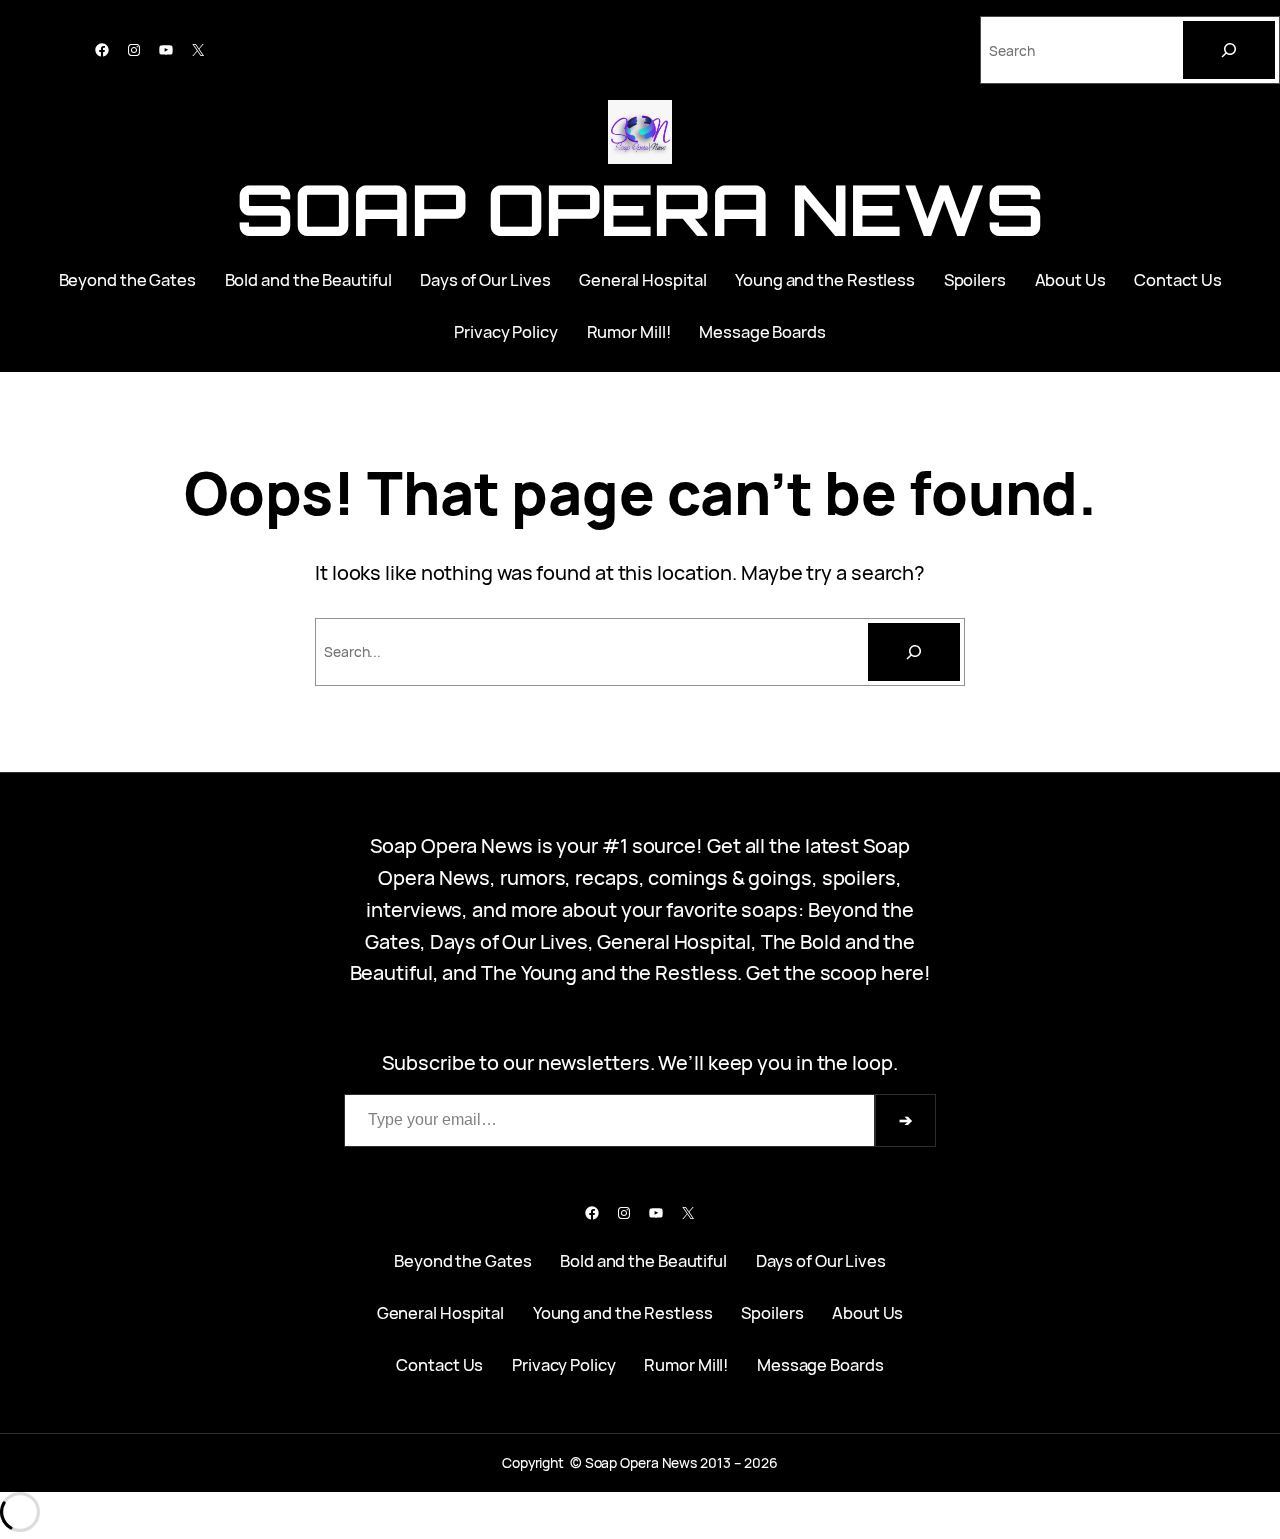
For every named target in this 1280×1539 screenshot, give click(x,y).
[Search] (1229, 50)
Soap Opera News (640, 209)
